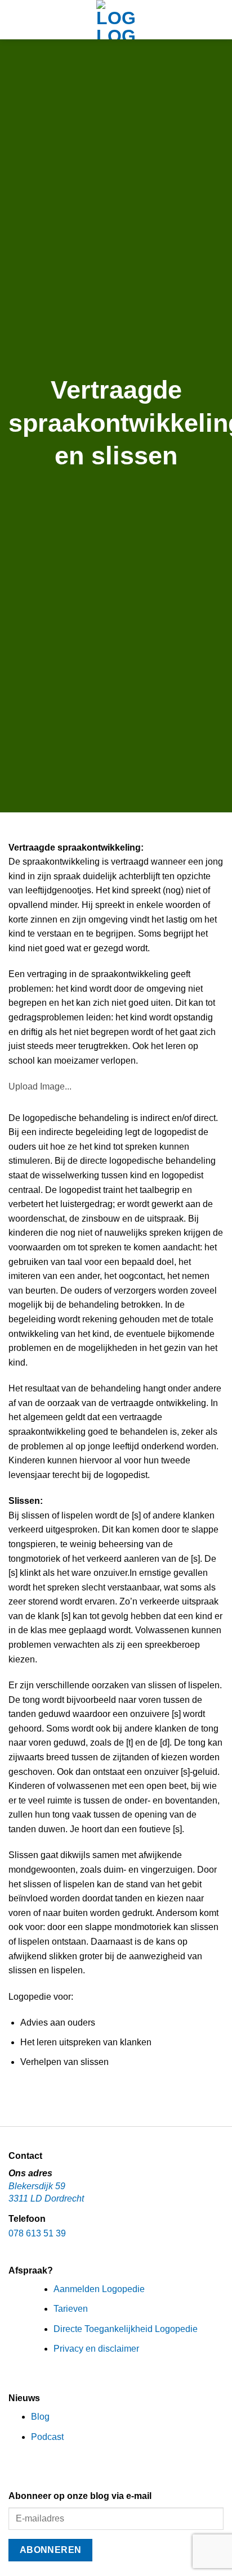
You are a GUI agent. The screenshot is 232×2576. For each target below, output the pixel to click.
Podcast (47, 2437)
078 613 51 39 (37, 2233)
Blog (40, 2417)
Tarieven (71, 2309)
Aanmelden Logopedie (99, 2289)
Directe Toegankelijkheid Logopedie (126, 2329)
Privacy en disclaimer (96, 2349)
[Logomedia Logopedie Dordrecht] (116, 20)
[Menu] (15, 19)
